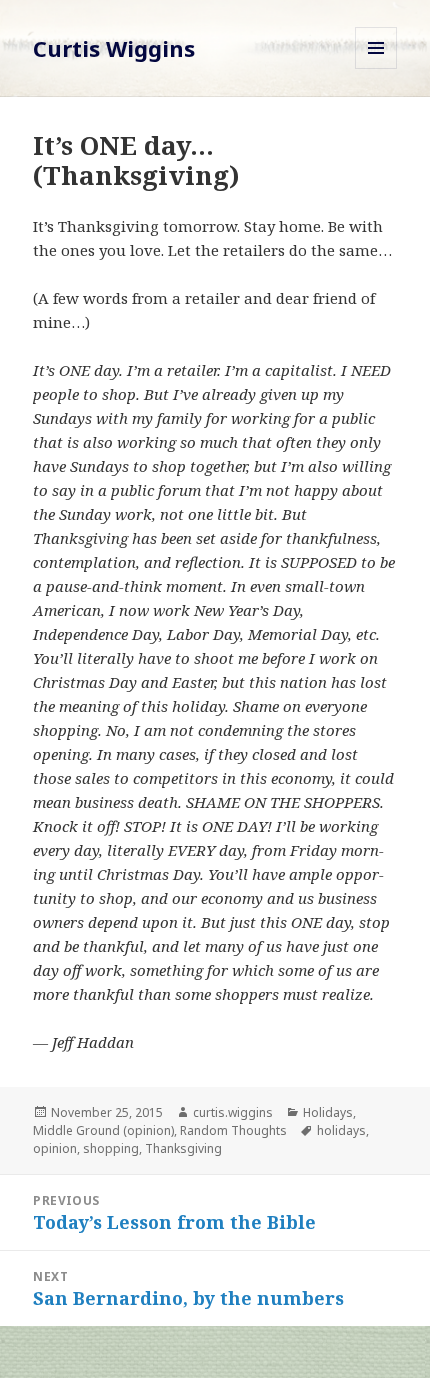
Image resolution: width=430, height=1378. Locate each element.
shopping (111, 1148)
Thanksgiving (183, 1148)
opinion (55, 1148)
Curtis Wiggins (114, 48)
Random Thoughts (233, 1130)
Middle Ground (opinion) (103, 1130)
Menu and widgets (376, 68)
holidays (341, 1130)
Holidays (328, 1112)
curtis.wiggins (233, 1112)
